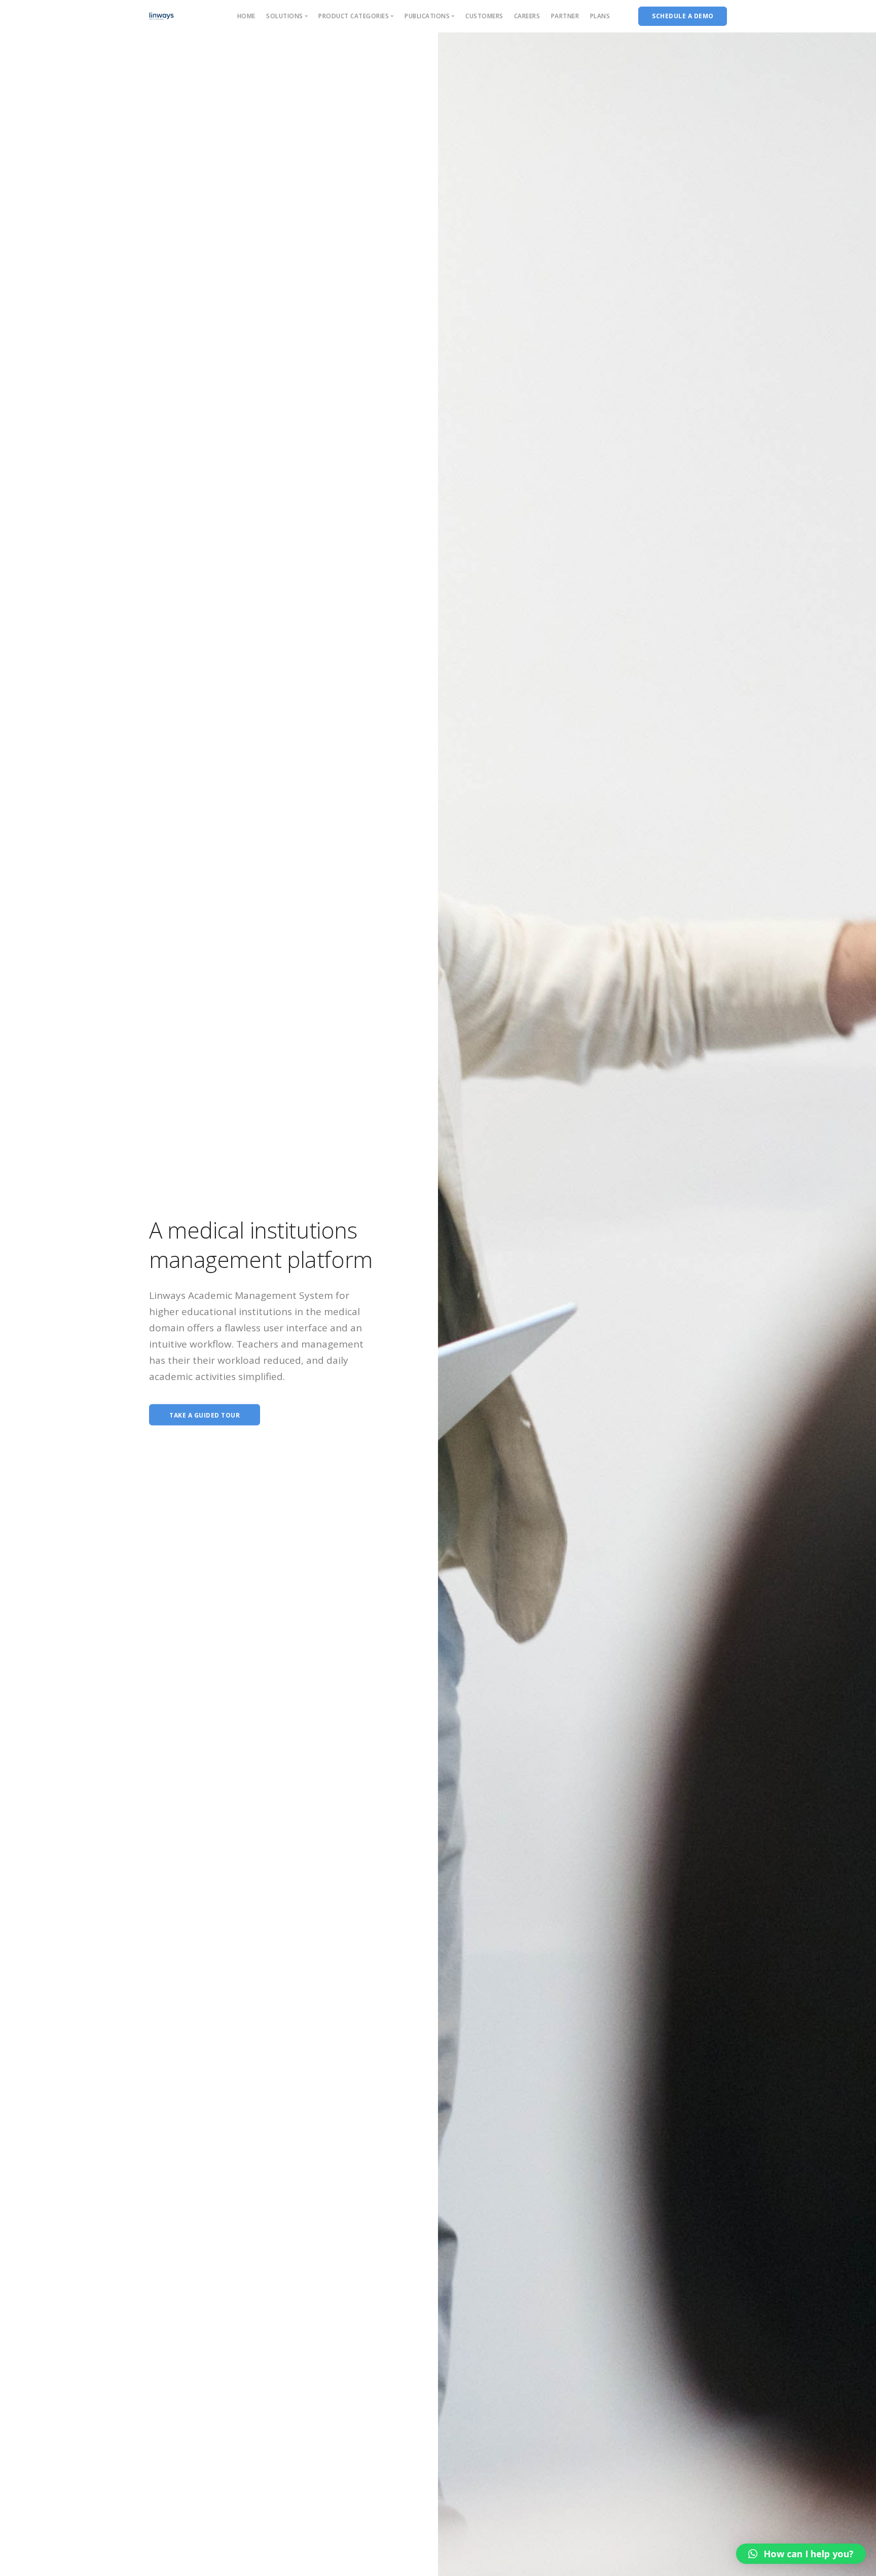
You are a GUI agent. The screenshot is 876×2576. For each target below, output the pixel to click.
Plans (600, 16)
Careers (527, 16)
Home (246, 16)
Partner (565, 16)
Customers (484, 16)
